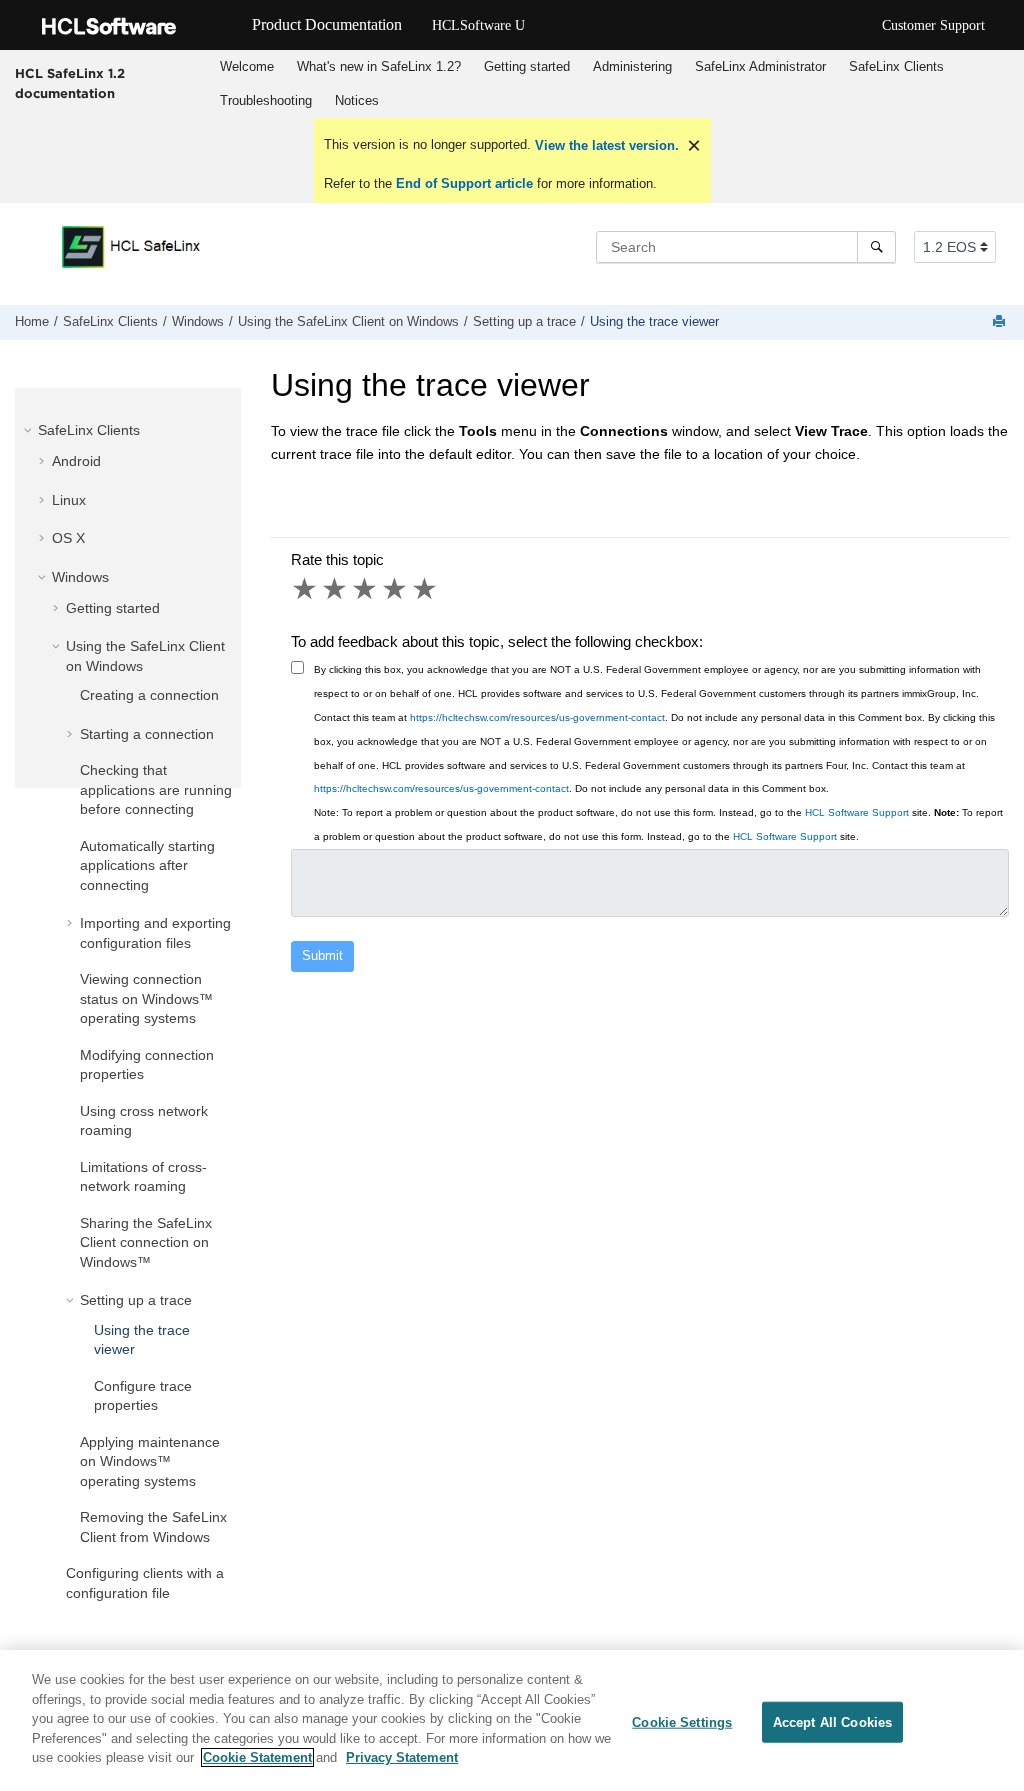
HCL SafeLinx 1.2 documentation (70, 83)
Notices (357, 100)
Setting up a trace (524, 322)
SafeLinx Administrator (760, 66)
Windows (198, 322)
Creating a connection (149, 695)
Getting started (527, 66)
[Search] (876, 247)
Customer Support (933, 25)
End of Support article (464, 183)
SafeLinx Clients (896, 66)
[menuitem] (246, 67)
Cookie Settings (682, 1721)
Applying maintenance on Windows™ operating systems (150, 1461)
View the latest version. (605, 145)
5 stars (426, 589)
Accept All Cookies (832, 1721)
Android (76, 461)
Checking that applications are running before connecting (156, 789)
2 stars (336, 589)
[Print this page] (1001, 322)
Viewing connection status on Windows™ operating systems (146, 998)
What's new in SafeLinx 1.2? (379, 66)
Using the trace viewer (654, 322)
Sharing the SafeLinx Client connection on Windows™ (146, 1242)
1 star (306, 589)
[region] (512, 1720)
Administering (632, 66)
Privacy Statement (402, 1757)
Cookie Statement (257, 1757)
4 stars (396, 589)
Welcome (247, 66)
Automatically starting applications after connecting (147, 865)
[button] (30, 430)
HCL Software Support (857, 812)
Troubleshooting (266, 100)
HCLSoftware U (478, 25)
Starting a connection (147, 734)
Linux (69, 500)
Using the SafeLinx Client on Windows (348, 322)
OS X (68, 538)
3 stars (366, 589)
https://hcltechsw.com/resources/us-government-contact (537, 717)
